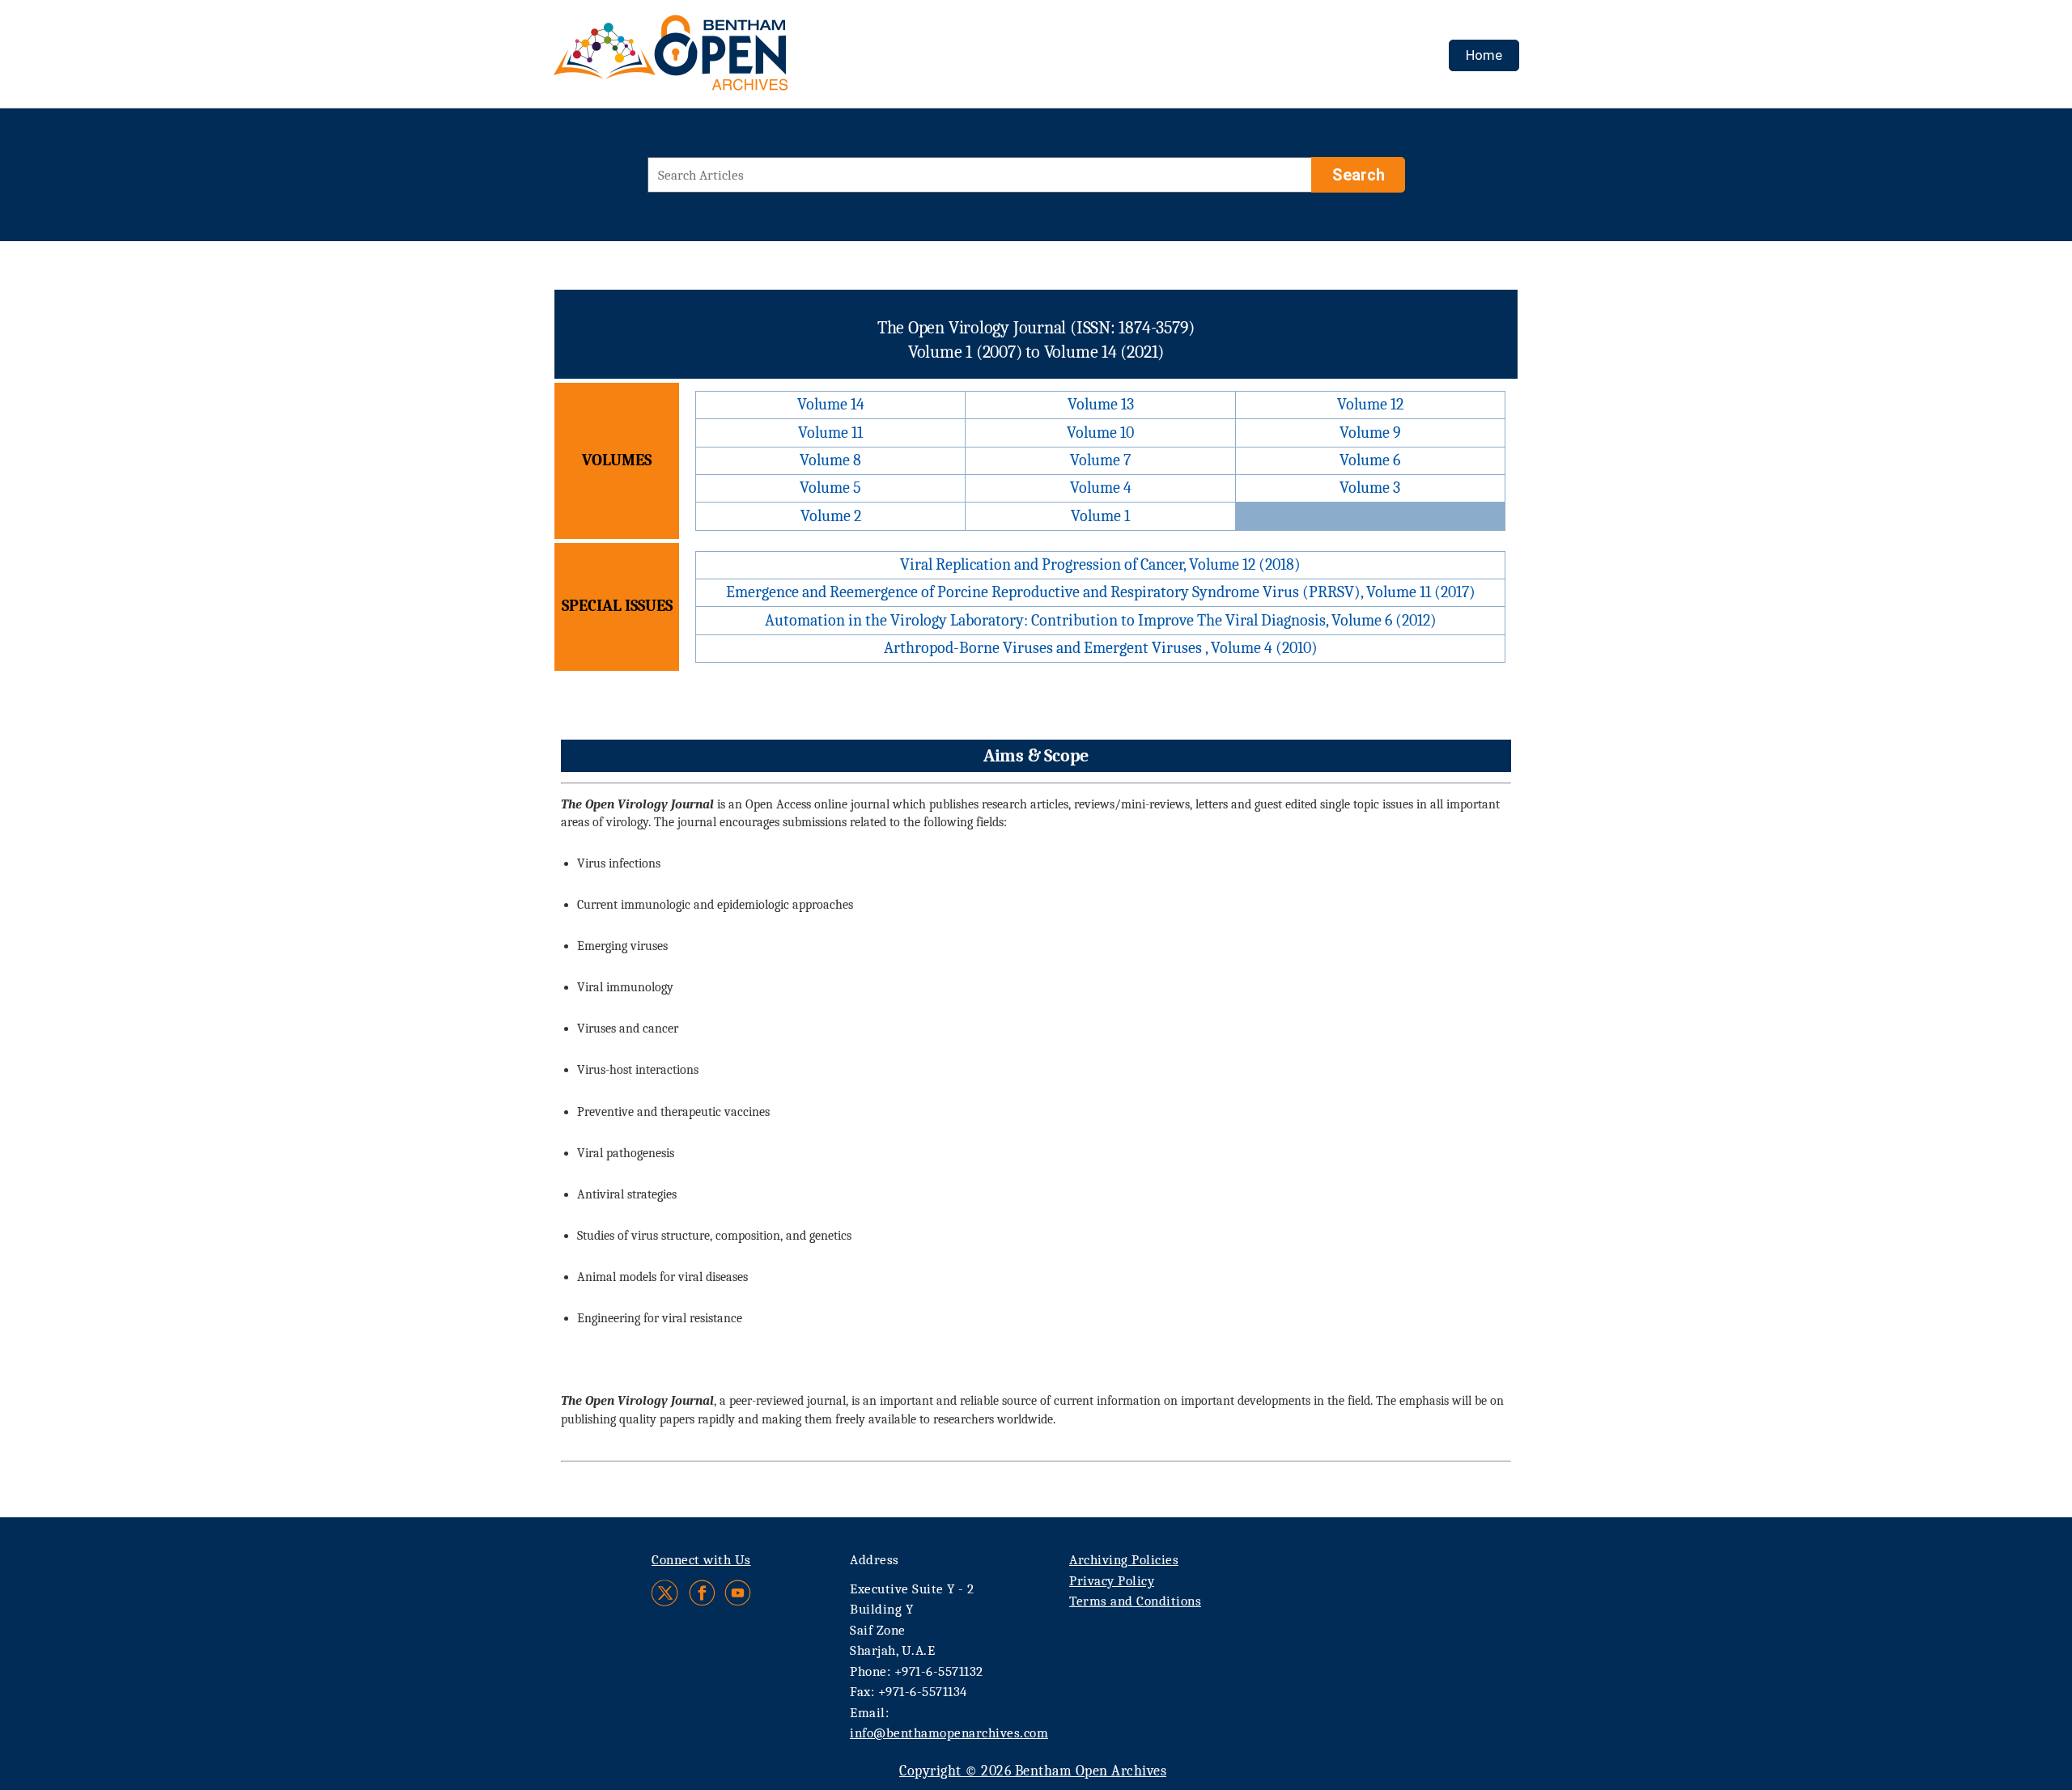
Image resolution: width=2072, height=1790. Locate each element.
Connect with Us (701, 1560)
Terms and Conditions (1135, 1601)
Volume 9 (1370, 433)
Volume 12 (1370, 404)
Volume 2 (831, 516)
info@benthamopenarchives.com (949, 1733)
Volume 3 (1370, 488)
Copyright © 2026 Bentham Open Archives (1033, 1771)
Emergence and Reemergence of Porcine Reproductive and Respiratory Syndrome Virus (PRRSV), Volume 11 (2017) (1101, 592)
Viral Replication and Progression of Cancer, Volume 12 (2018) (1100, 564)
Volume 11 (830, 433)
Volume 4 (1101, 488)
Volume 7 (1100, 460)
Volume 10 (1100, 433)
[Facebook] (702, 1593)
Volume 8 (830, 460)
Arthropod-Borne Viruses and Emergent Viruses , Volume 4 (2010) (1101, 648)
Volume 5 (830, 488)
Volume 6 (1370, 460)
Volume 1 (1100, 516)
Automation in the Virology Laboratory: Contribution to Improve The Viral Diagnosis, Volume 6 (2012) (1101, 620)
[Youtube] (738, 1593)
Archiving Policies (1124, 1560)
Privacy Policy (1112, 1581)
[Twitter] (666, 1593)
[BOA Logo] (718, 59)
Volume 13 (1101, 404)
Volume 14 (831, 404)
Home (1484, 55)
